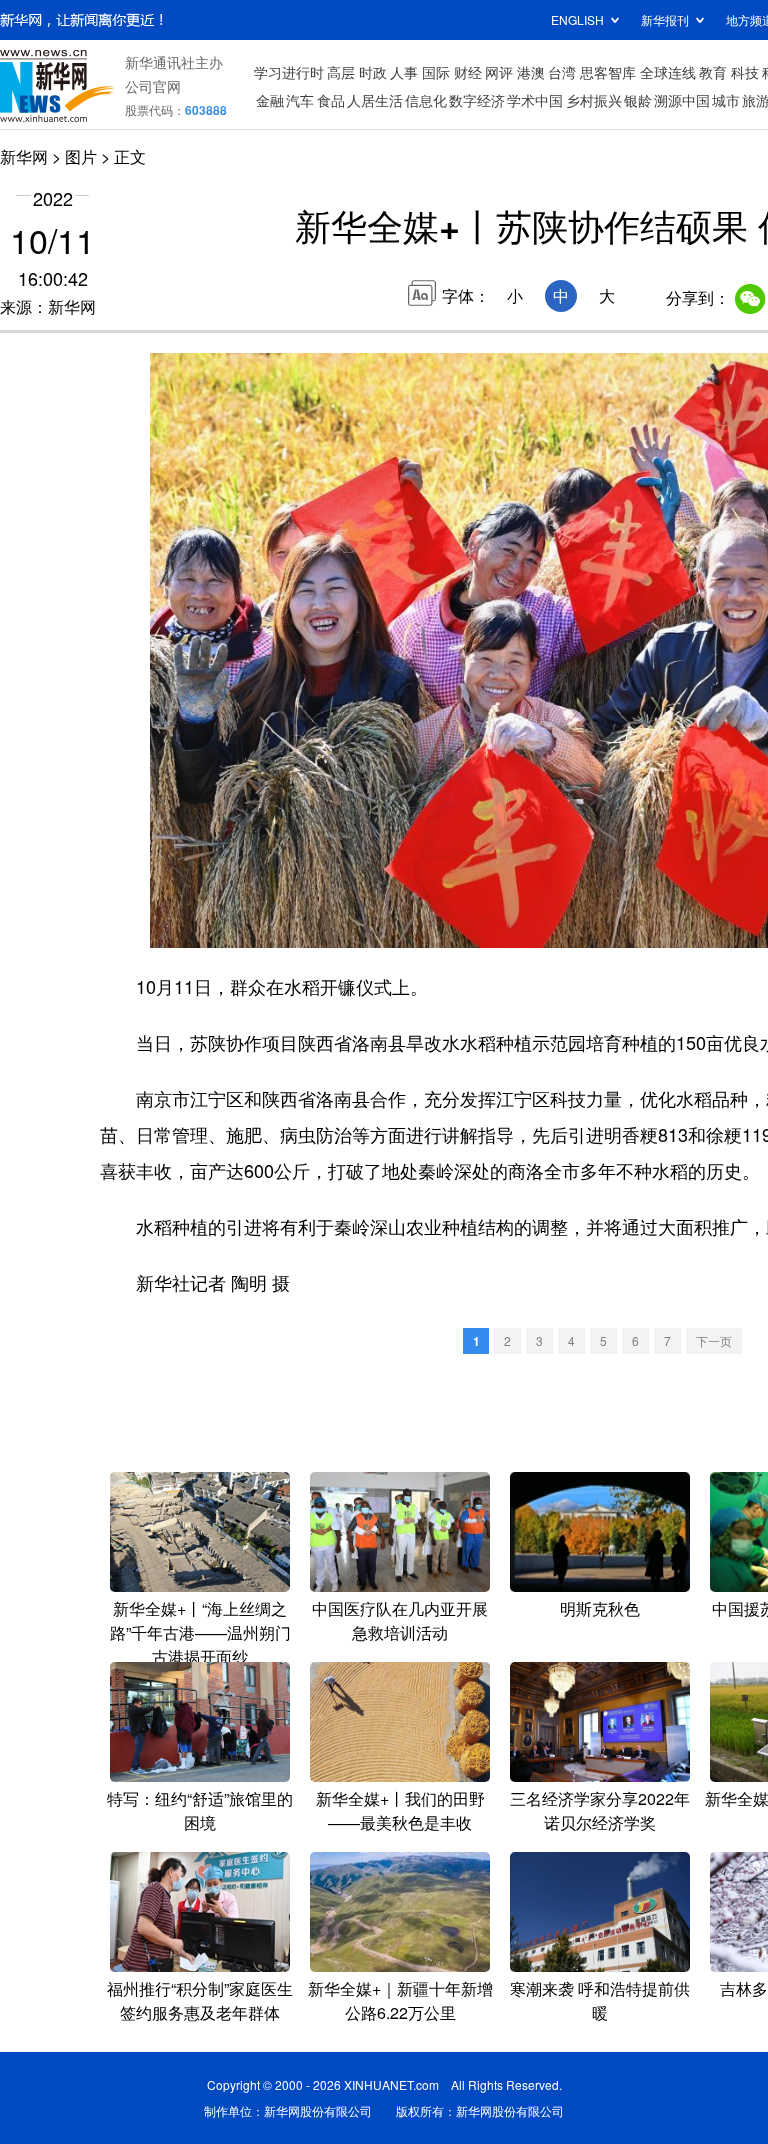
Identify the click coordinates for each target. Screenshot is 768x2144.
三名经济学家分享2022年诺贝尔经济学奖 (600, 1810)
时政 (373, 72)
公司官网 (153, 86)
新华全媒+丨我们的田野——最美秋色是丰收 (400, 1810)
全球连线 (668, 72)
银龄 (638, 100)
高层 (341, 72)
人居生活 (375, 100)
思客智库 (608, 72)
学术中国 (535, 100)
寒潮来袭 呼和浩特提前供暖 (600, 2000)
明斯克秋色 (600, 1608)
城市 (726, 100)
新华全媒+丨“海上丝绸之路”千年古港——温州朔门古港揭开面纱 (200, 1632)
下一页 (714, 1340)
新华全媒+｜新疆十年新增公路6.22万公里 (400, 2000)
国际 (436, 72)
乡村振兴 (594, 100)
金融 (270, 100)
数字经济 (477, 100)
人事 (404, 72)
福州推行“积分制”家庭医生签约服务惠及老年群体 (200, 2000)
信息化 (426, 100)
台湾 (562, 72)
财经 (468, 72)
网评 (499, 72)
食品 (331, 100)
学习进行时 (289, 72)
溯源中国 (682, 100)
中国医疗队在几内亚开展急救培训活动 (400, 1620)
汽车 (300, 100)
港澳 (531, 72)
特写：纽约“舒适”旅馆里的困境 (200, 1810)
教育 (713, 72)
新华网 (24, 156)
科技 (745, 72)
